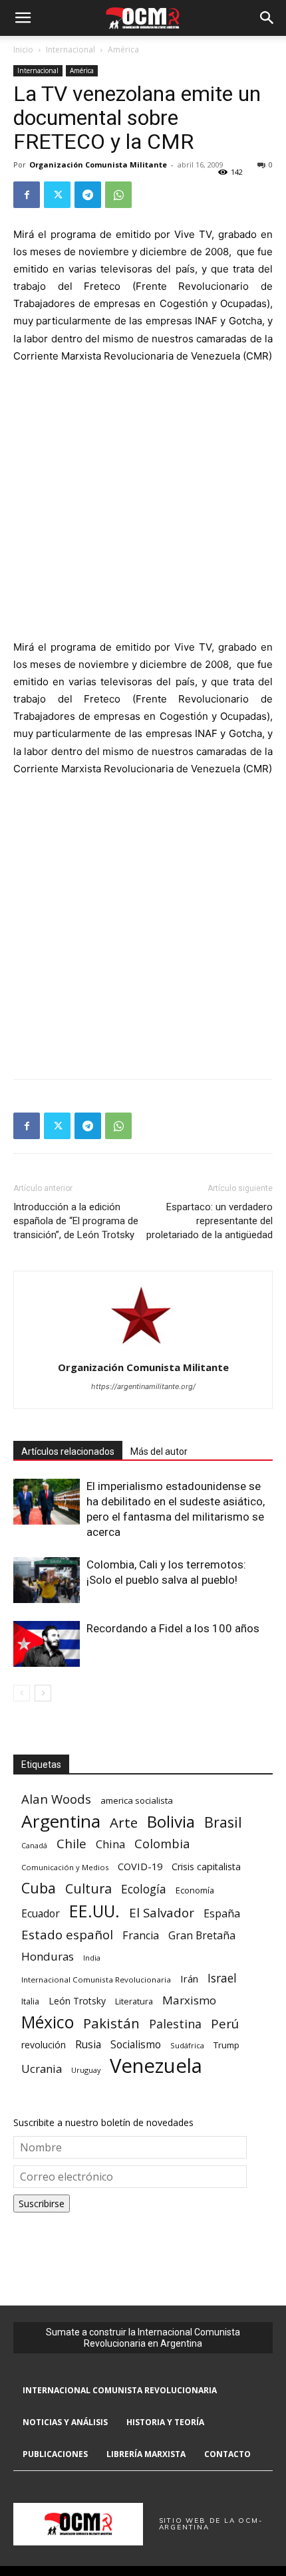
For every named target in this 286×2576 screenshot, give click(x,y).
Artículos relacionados (68, 1451)
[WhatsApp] (118, 195)
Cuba (39, 1888)
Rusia (88, 2045)
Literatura (134, 2001)
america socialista (137, 1800)
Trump (226, 2045)
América (123, 50)
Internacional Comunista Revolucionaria (96, 1980)
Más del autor (159, 1451)
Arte (124, 1823)
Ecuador (41, 1914)
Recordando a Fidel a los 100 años (173, 1628)
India (92, 1958)
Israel (222, 1978)
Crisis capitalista (206, 1867)
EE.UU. (94, 1911)
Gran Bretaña (202, 1936)
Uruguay (86, 2070)
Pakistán (111, 2023)
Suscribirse (42, 2203)
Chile (71, 1843)
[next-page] (43, 1693)
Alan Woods (56, 1799)
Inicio (23, 50)
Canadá (34, 1846)
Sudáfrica (187, 2045)
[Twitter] (57, 195)
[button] (23, 18)
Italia (30, 2001)
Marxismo (189, 2000)
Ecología (144, 1889)
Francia (141, 1936)
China (110, 1845)
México (48, 2022)
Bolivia (171, 1821)
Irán (189, 1979)
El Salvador (162, 1913)
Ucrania (42, 2069)
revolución (44, 2045)
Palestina (175, 2024)
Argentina (61, 1821)
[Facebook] (27, 195)
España (222, 1914)
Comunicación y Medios (65, 1867)
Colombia (162, 1843)
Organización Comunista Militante (98, 164)
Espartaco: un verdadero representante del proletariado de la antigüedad (210, 1221)
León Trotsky (77, 2001)
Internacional (71, 50)
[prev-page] (22, 1693)
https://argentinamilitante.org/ (143, 1386)
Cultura (88, 1888)
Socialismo (136, 2045)
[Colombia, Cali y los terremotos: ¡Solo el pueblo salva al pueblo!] (47, 1580)
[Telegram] (88, 195)
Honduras (48, 1956)
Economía (195, 1890)
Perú (225, 2023)
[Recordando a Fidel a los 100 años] (47, 1644)
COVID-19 (140, 1866)
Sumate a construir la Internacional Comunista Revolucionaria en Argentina (143, 2338)
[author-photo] (143, 1349)
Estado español (67, 1934)
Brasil (223, 1822)
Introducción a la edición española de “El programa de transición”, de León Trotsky (76, 1221)
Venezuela (156, 2066)
